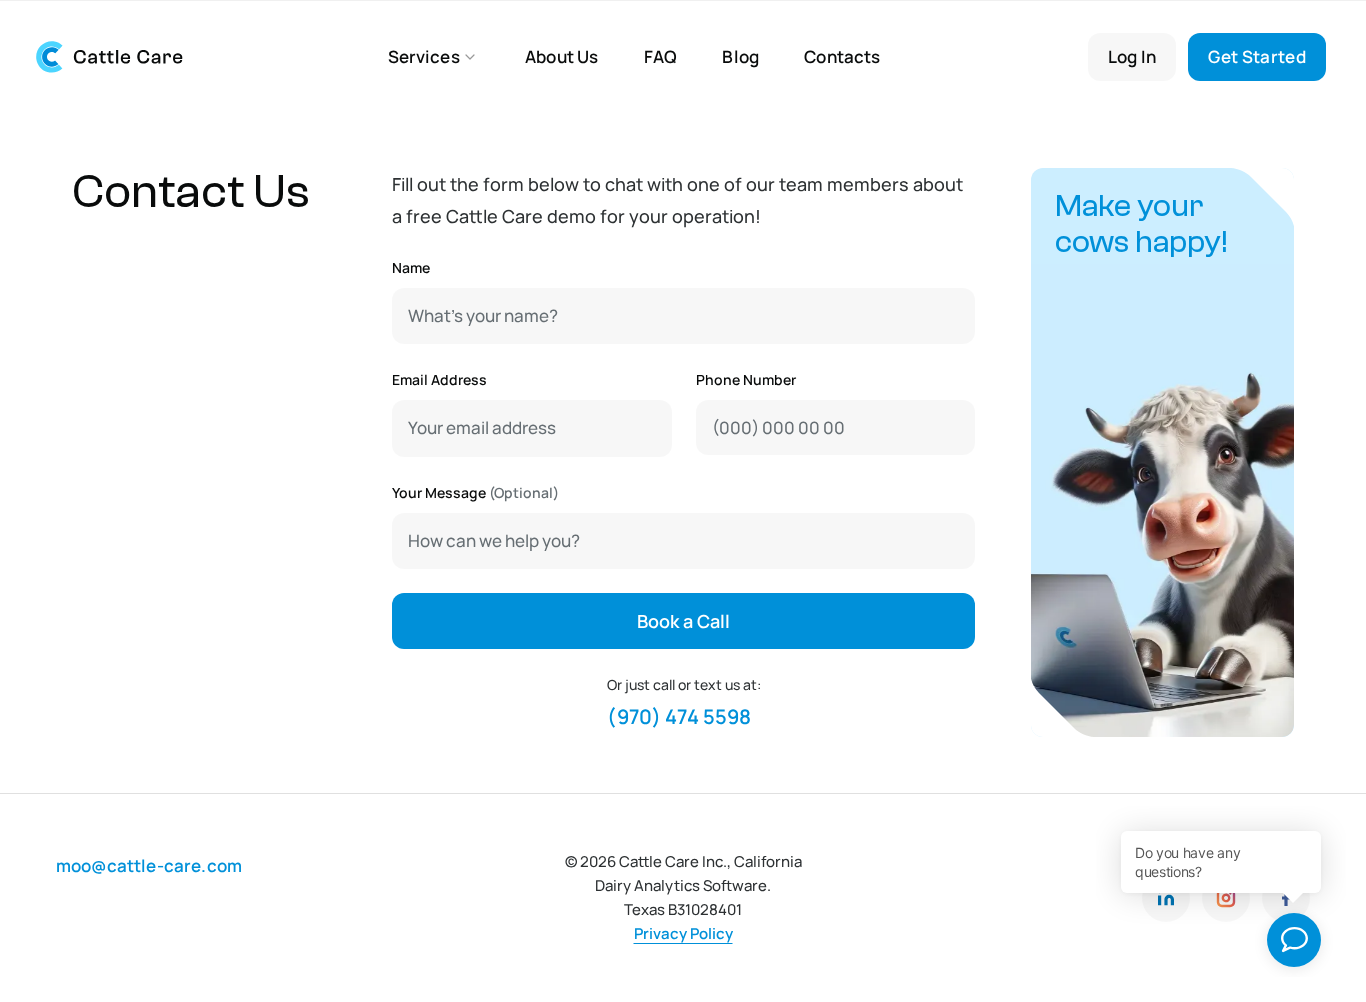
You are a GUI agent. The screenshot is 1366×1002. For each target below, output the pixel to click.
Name (411, 267)
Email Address (439, 379)
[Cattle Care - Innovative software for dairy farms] (136, 57)
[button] (434, 57)
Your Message (475, 492)
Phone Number (745, 379)
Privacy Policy (683, 933)
